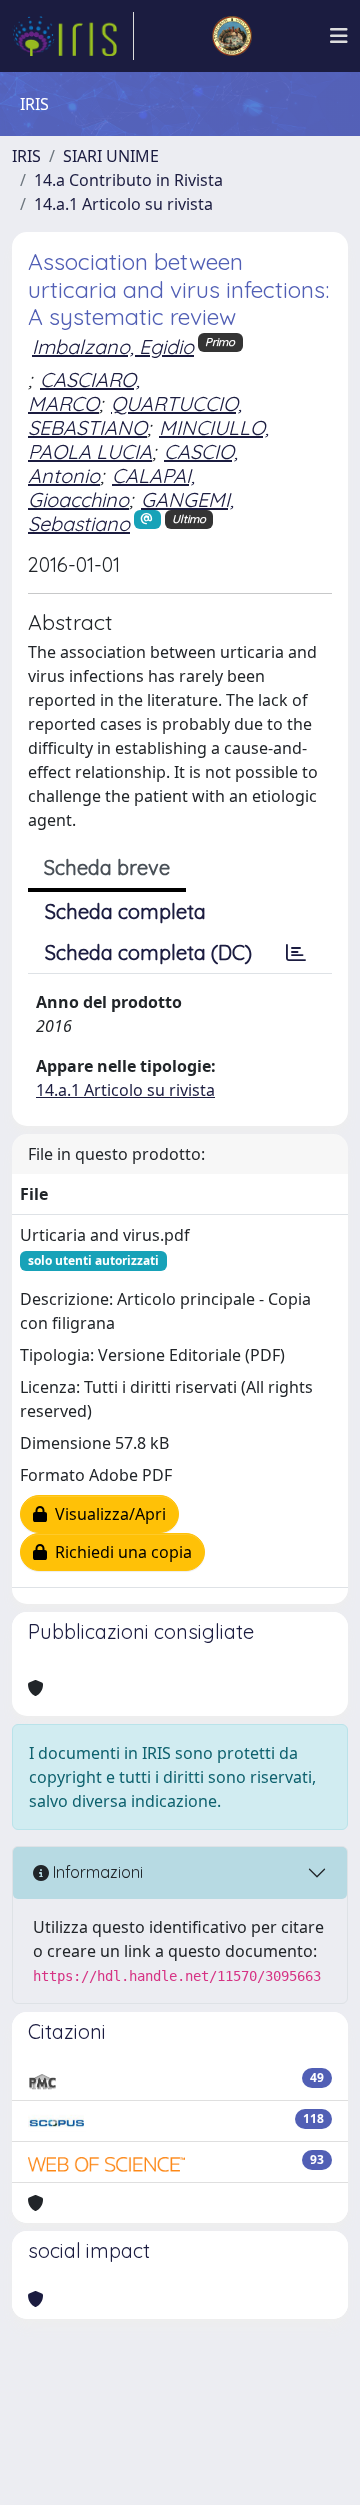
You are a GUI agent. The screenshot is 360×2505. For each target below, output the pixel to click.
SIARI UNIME (111, 156)
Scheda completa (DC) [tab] (148, 952)
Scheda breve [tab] (107, 867)
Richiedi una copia (119, 1552)
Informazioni (96, 1872)
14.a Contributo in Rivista (128, 180)
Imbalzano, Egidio (113, 346)
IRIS (26, 156)
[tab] (296, 953)
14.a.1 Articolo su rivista (123, 204)
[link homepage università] (232, 36)
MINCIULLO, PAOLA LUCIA (148, 439)
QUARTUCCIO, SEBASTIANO (135, 415)
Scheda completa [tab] (125, 911)
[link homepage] (73, 36)
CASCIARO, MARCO (84, 391)
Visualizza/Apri (106, 1514)
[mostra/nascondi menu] (339, 36)
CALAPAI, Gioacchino (111, 487)
